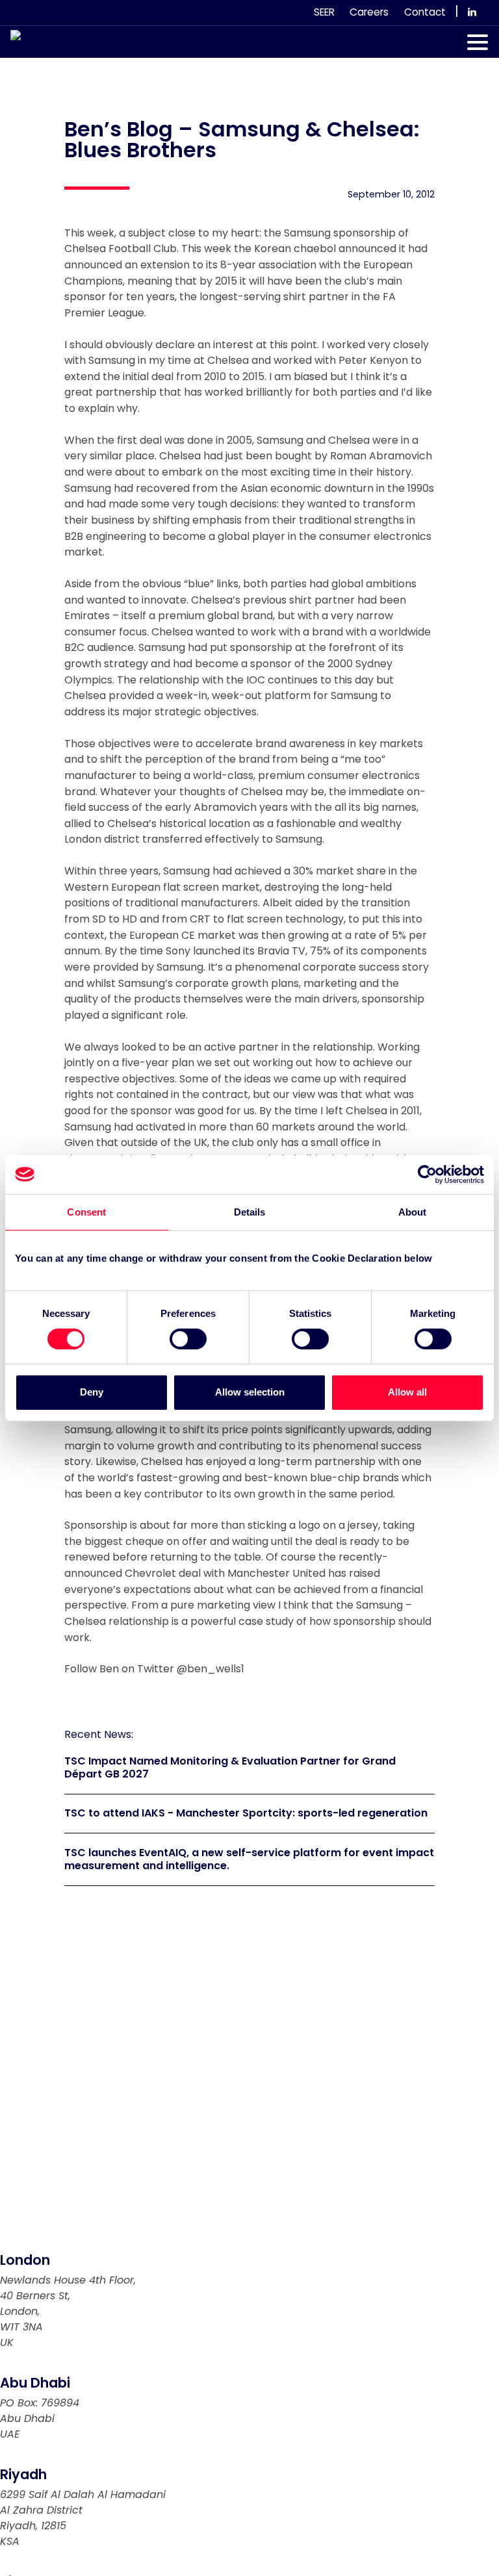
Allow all (407, 1392)
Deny (92, 1392)
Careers (369, 12)
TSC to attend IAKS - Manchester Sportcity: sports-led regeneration (246, 1813)
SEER (324, 12)
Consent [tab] (86, 1211)
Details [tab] (250, 1211)
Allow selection (250, 1392)
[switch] (188, 1339)
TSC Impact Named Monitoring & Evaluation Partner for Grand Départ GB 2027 (230, 1768)
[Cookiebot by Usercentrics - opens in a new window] (427, 1174)
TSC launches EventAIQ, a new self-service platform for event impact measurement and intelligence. (249, 1859)
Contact (425, 12)
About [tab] (413, 1211)
